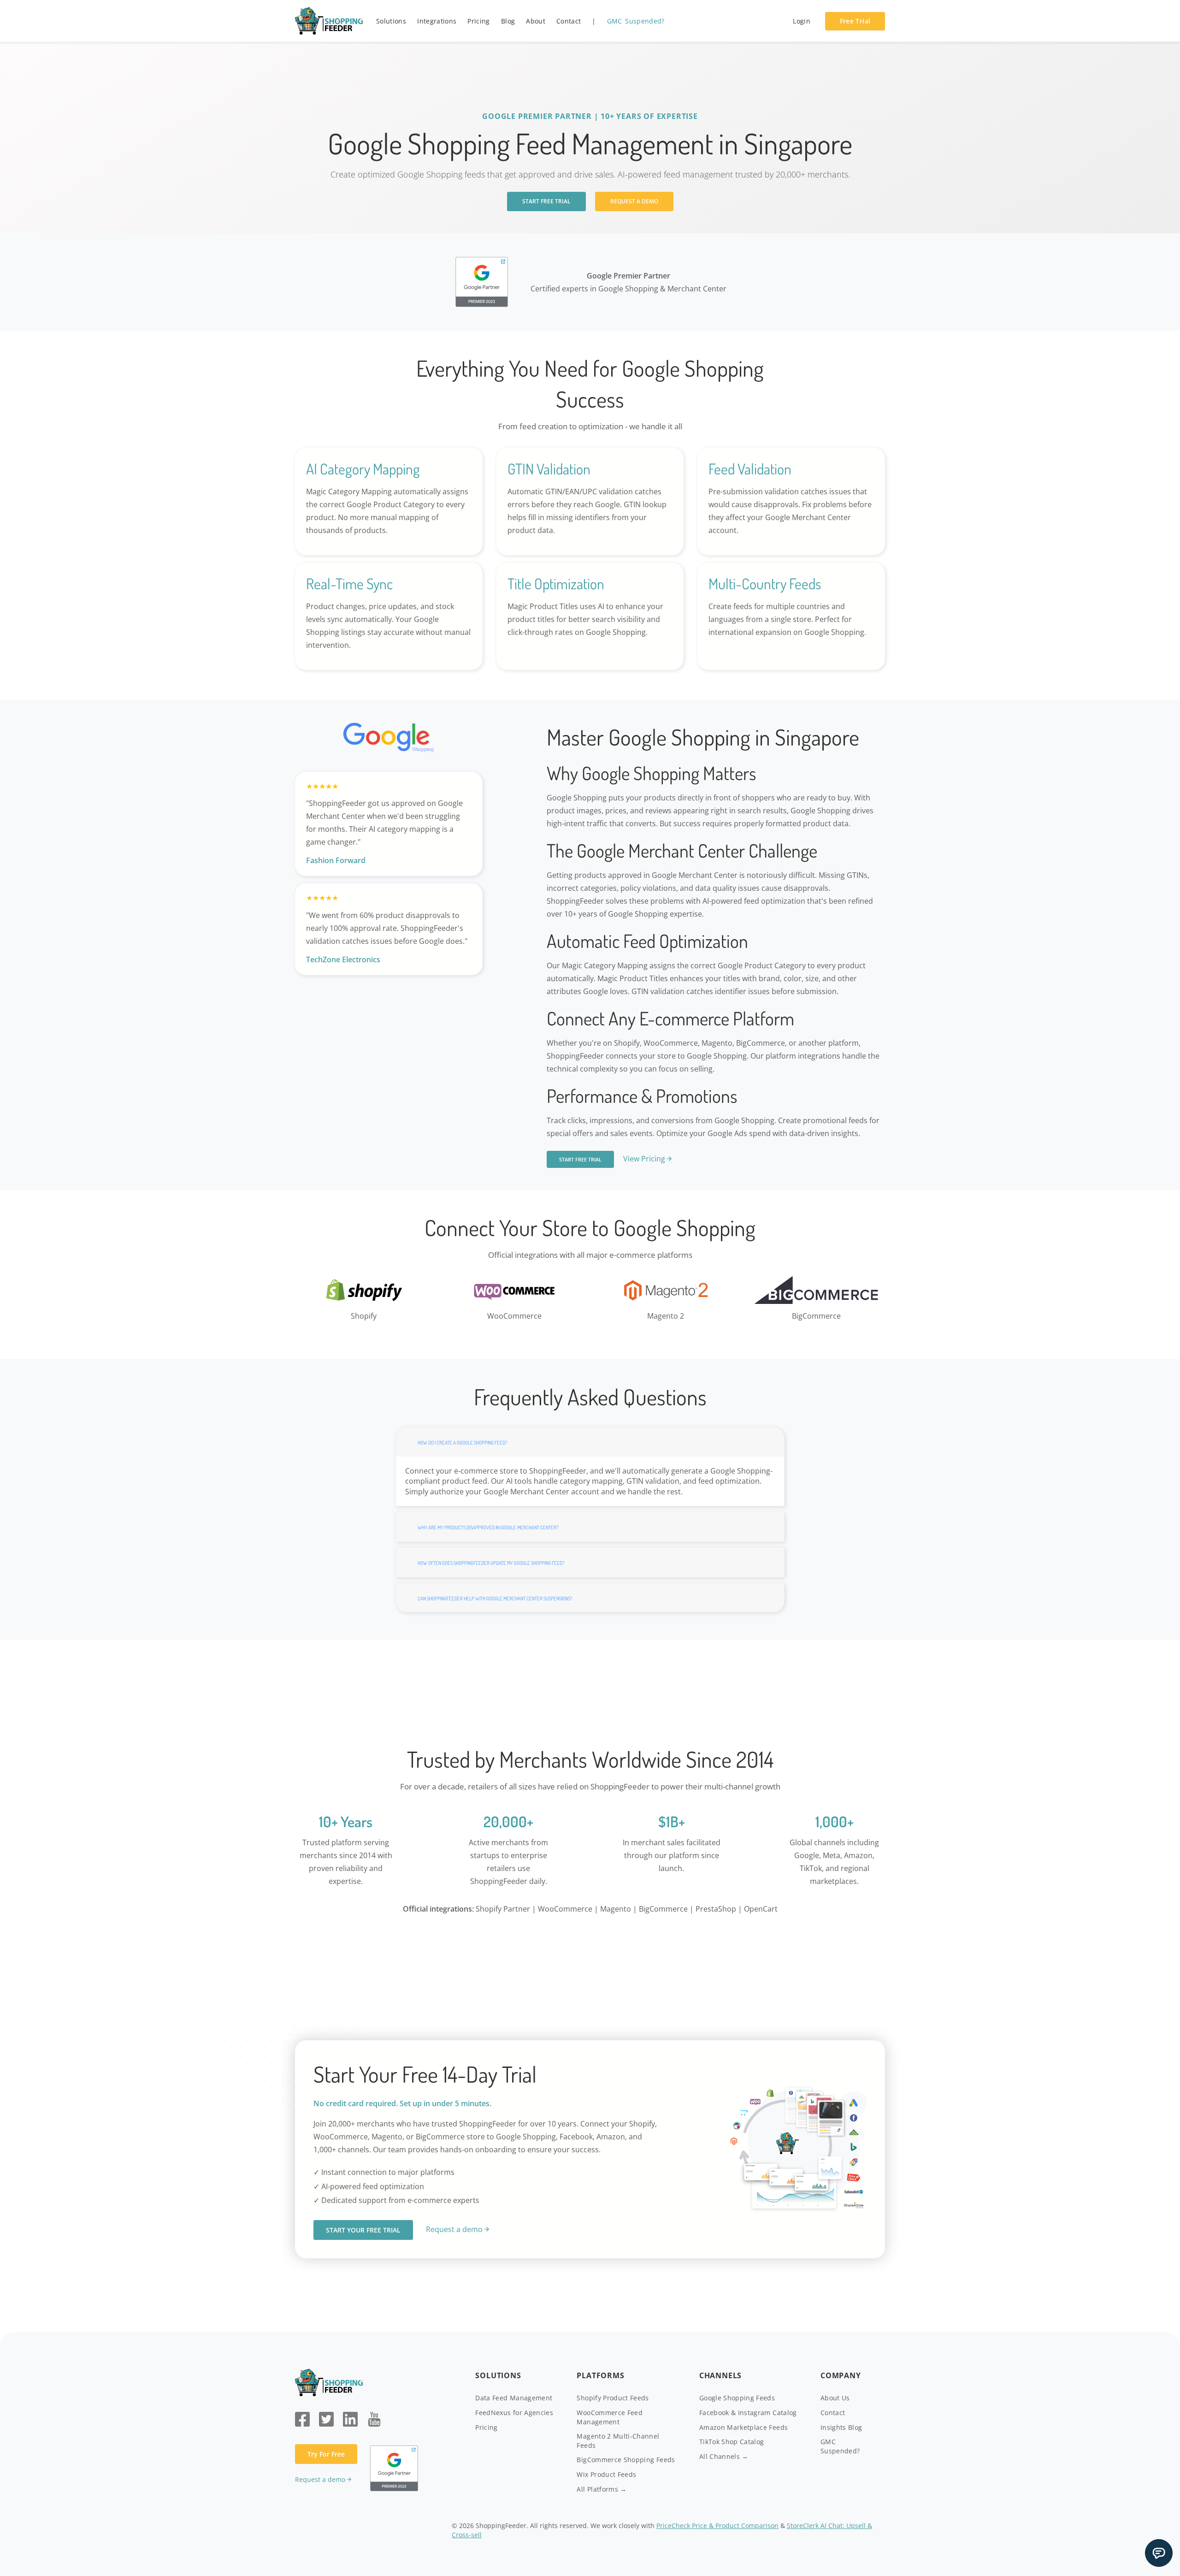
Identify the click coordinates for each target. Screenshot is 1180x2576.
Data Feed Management (514, 2398)
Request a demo (454, 2229)
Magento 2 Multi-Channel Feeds (618, 2441)
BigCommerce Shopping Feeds (626, 2460)
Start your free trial (363, 2230)
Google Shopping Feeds (737, 2398)
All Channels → (724, 2456)
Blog (508, 21)
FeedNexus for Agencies (514, 2413)
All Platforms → (602, 2489)
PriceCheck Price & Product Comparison (717, 2526)
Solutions (391, 21)
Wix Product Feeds (606, 2474)
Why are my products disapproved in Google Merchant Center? (488, 1528)
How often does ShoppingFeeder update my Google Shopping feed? (491, 1563)
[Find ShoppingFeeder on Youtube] (374, 2418)
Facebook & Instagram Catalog (748, 2413)
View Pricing (644, 1159)
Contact (569, 21)
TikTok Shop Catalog (732, 2442)
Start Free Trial (546, 201)
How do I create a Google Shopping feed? (462, 1443)
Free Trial (855, 21)
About (536, 21)
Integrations (437, 21)
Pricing (478, 21)
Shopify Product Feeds (613, 2398)
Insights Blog (841, 2427)
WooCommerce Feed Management (610, 2417)
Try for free (326, 2454)
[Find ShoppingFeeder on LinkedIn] (350, 2418)
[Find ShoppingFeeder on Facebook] (302, 2418)
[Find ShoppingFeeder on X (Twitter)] (326, 2418)
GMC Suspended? (636, 21)
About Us (835, 2398)
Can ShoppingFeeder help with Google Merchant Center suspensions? (495, 1599)
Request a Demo (634, 201)
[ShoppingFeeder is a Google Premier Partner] (482, 281)
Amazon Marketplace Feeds (743, 2427)
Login (802, 21)
